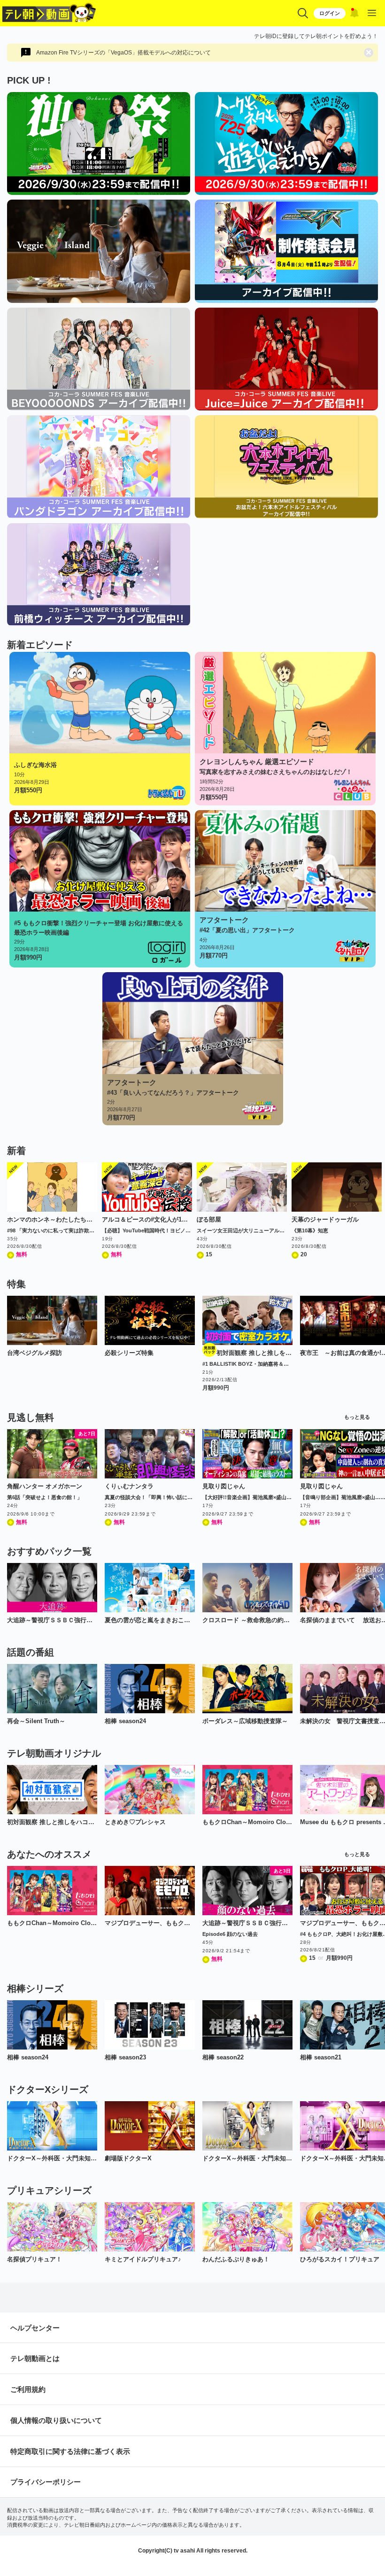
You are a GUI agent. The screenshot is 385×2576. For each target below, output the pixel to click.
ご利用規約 (28, 2389)
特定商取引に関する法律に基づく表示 (70, 2451)
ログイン (330, 13)
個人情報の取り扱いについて (56, 2420)
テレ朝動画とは (35, 2358)
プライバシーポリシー (46, 2482)
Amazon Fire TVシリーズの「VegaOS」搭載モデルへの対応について (123, 53)
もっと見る (357, 1417)
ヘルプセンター (35, 2328)
